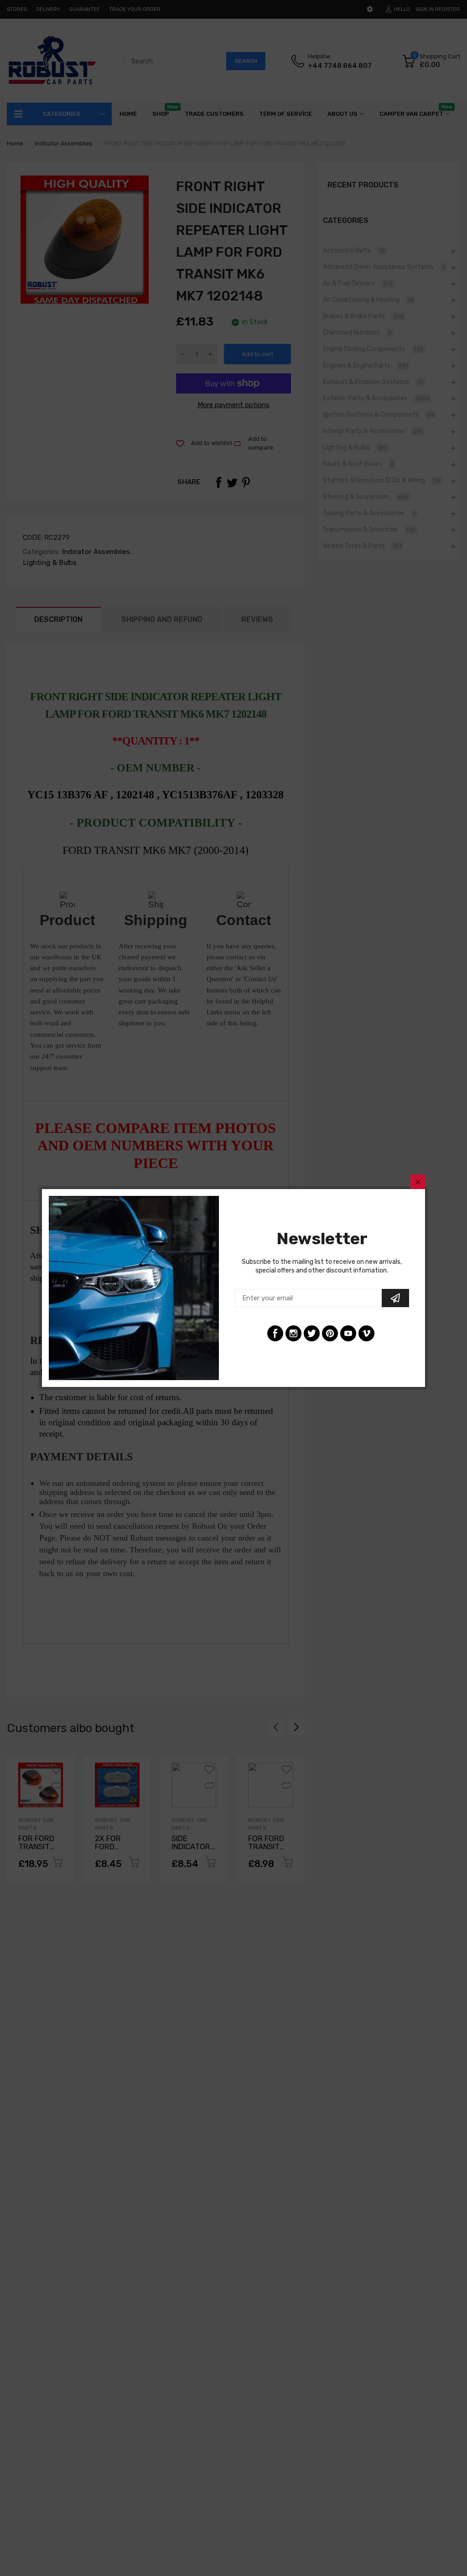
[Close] (418, 1182)
